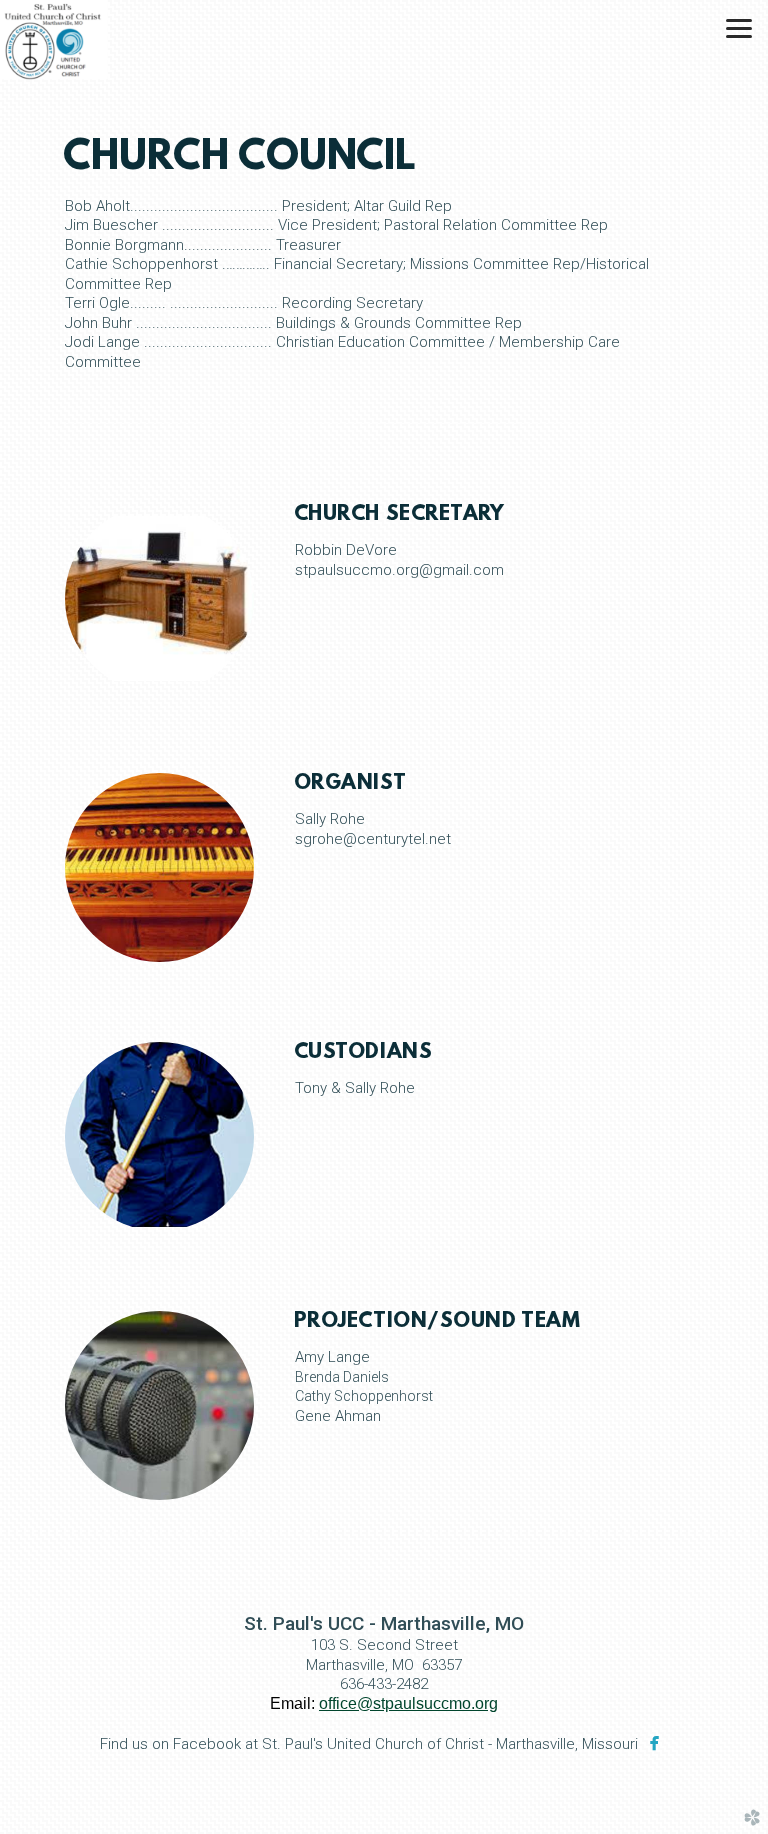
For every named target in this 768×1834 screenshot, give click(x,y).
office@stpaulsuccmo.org (408, 1703)
